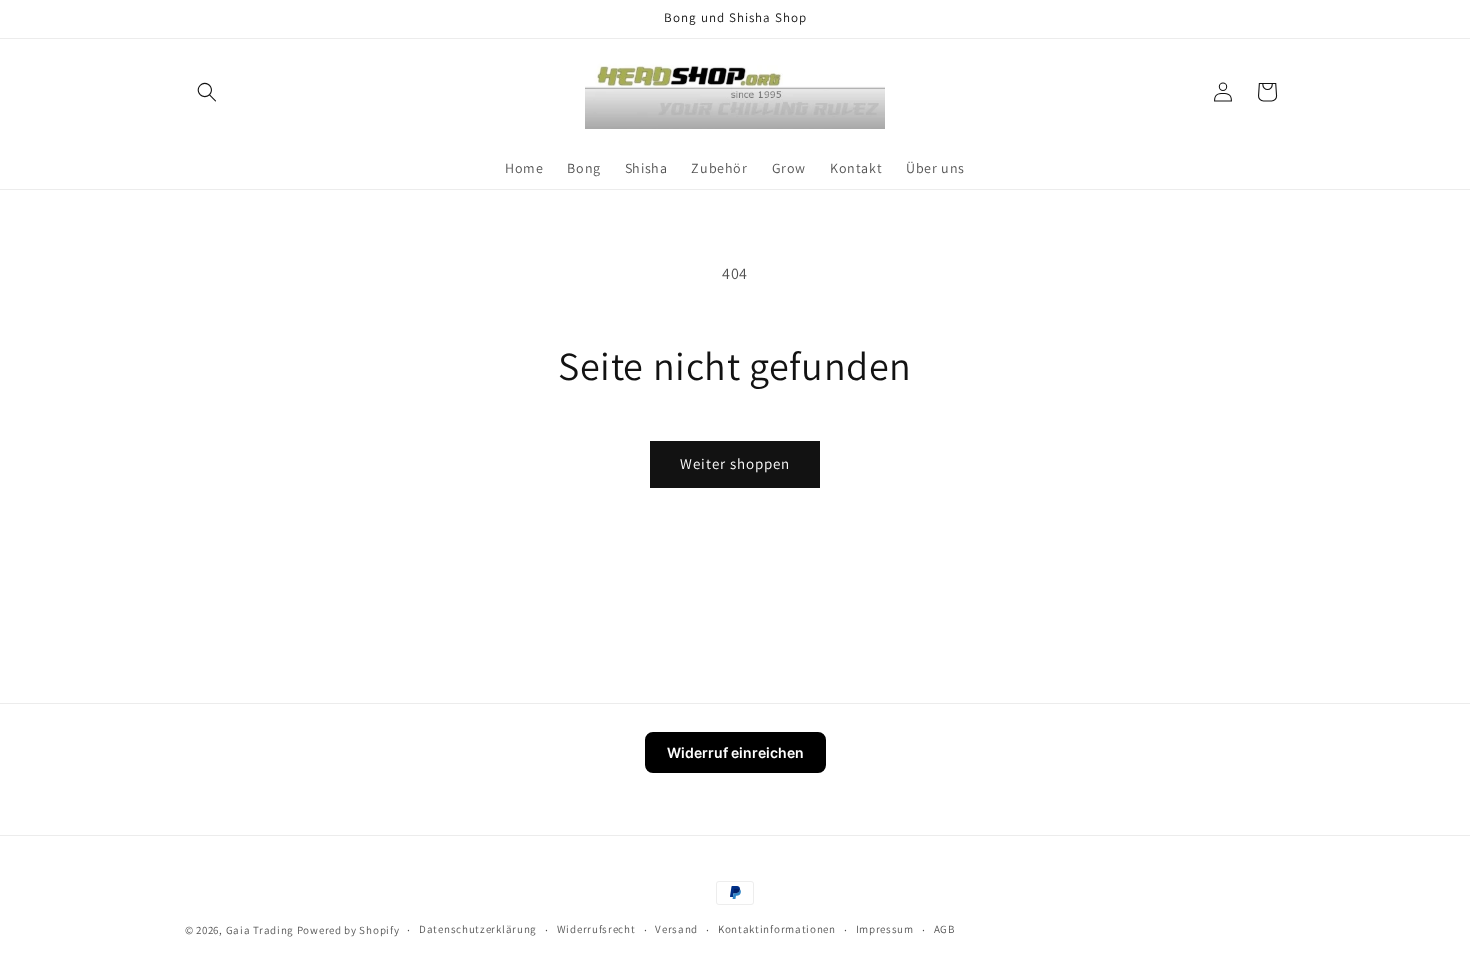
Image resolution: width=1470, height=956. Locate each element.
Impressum (885, 929)
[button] (207, 92)
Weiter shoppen (735, 463)
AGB (944, 929)
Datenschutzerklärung (478, 929)
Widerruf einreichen (735, 752)
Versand (676, 929)
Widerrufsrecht (596, 929)
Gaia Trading (260, 930)
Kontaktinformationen (777, 929)
